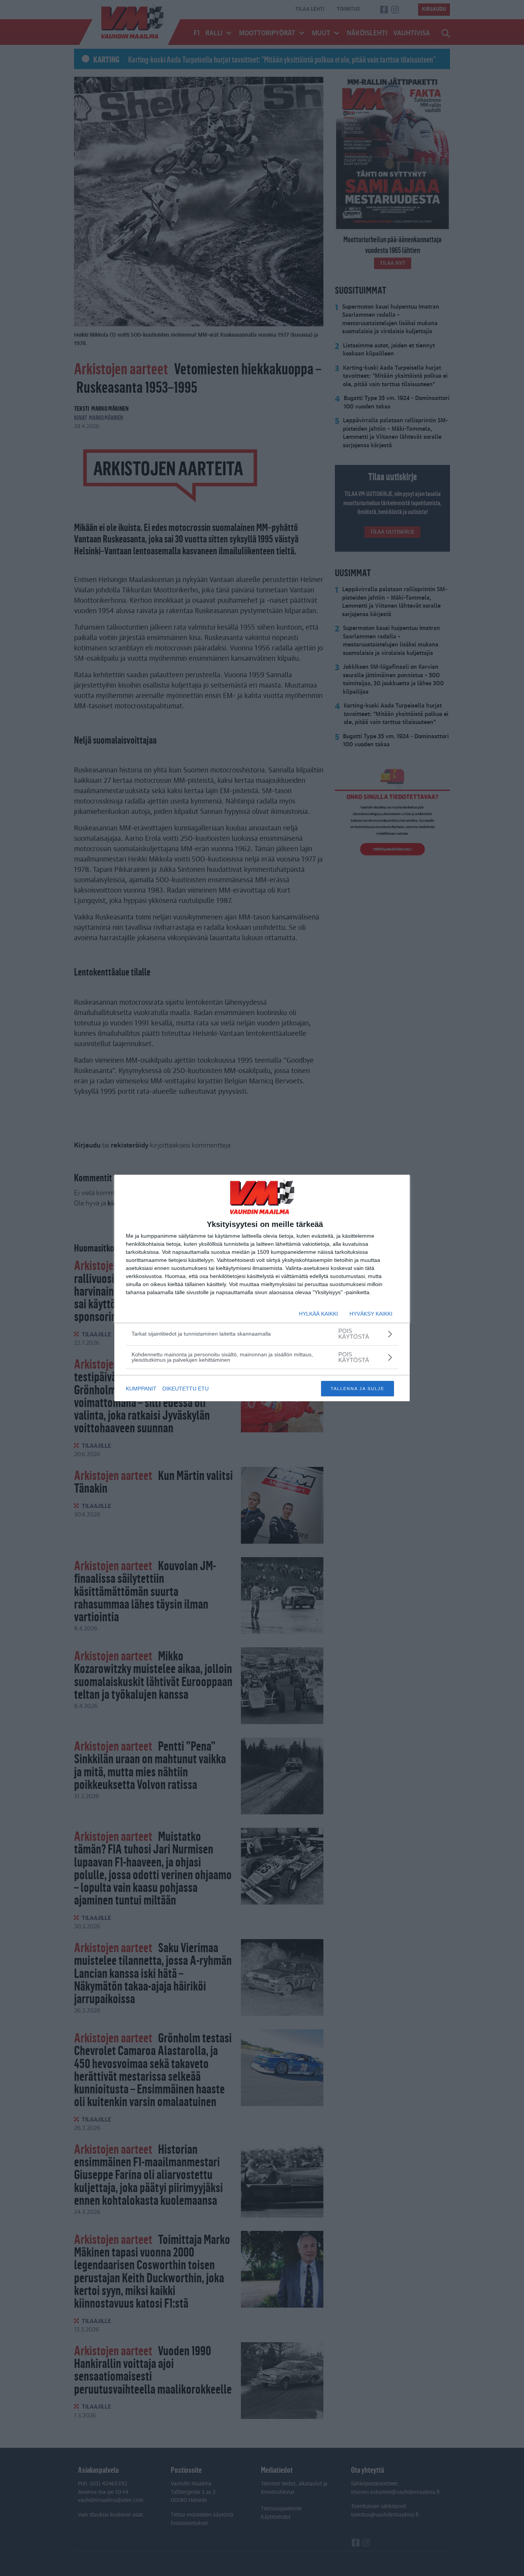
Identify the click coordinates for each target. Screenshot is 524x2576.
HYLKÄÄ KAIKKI (318, 1314)
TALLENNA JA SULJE (358, 1389)
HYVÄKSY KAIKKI (371, 1314)
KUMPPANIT (141, 1389)
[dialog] (262, 1288)
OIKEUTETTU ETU (185, 1389)
